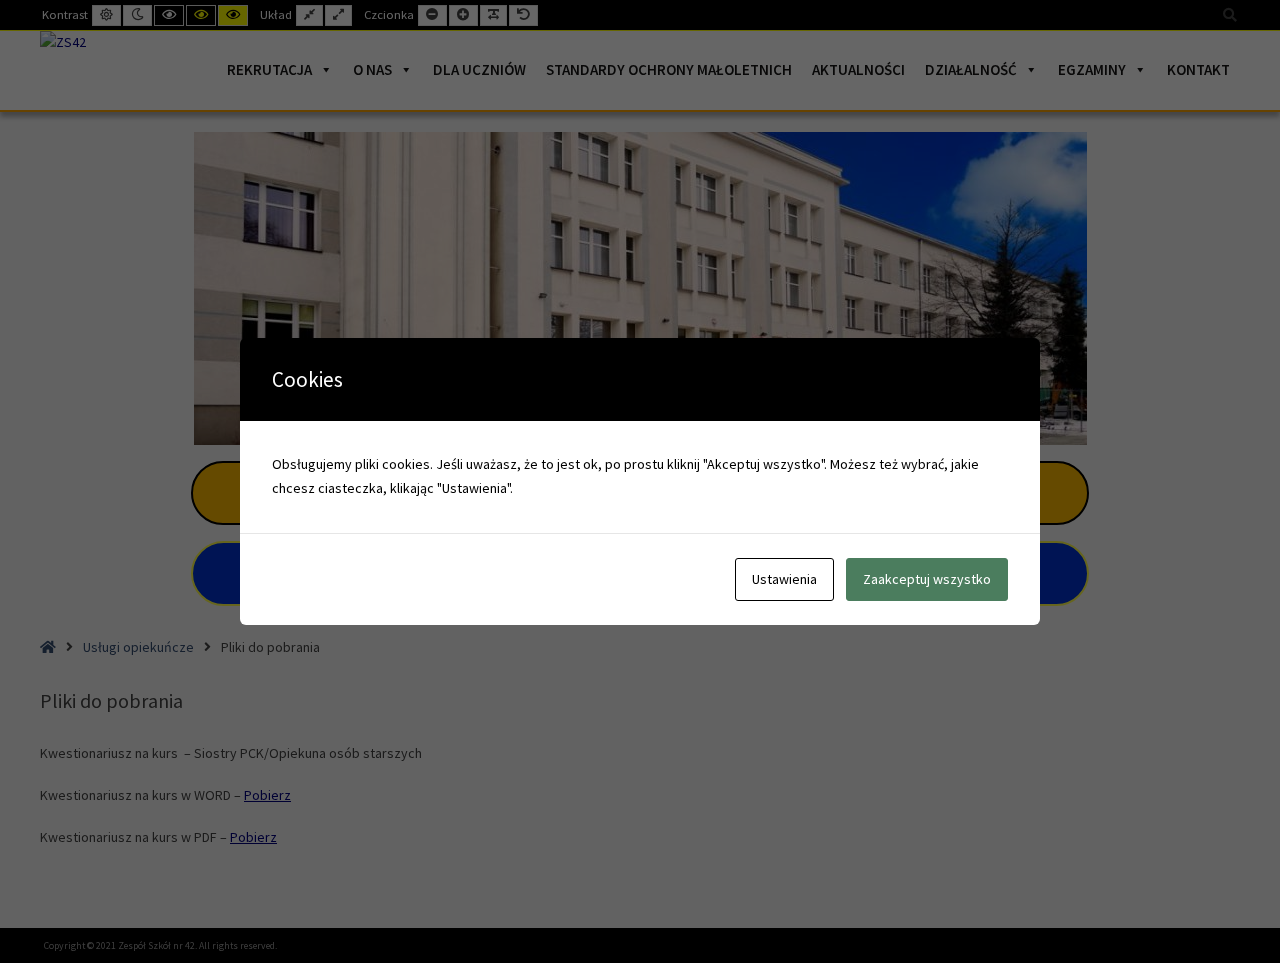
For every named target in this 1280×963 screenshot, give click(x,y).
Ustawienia (784, 579)
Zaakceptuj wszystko (927, 579)
